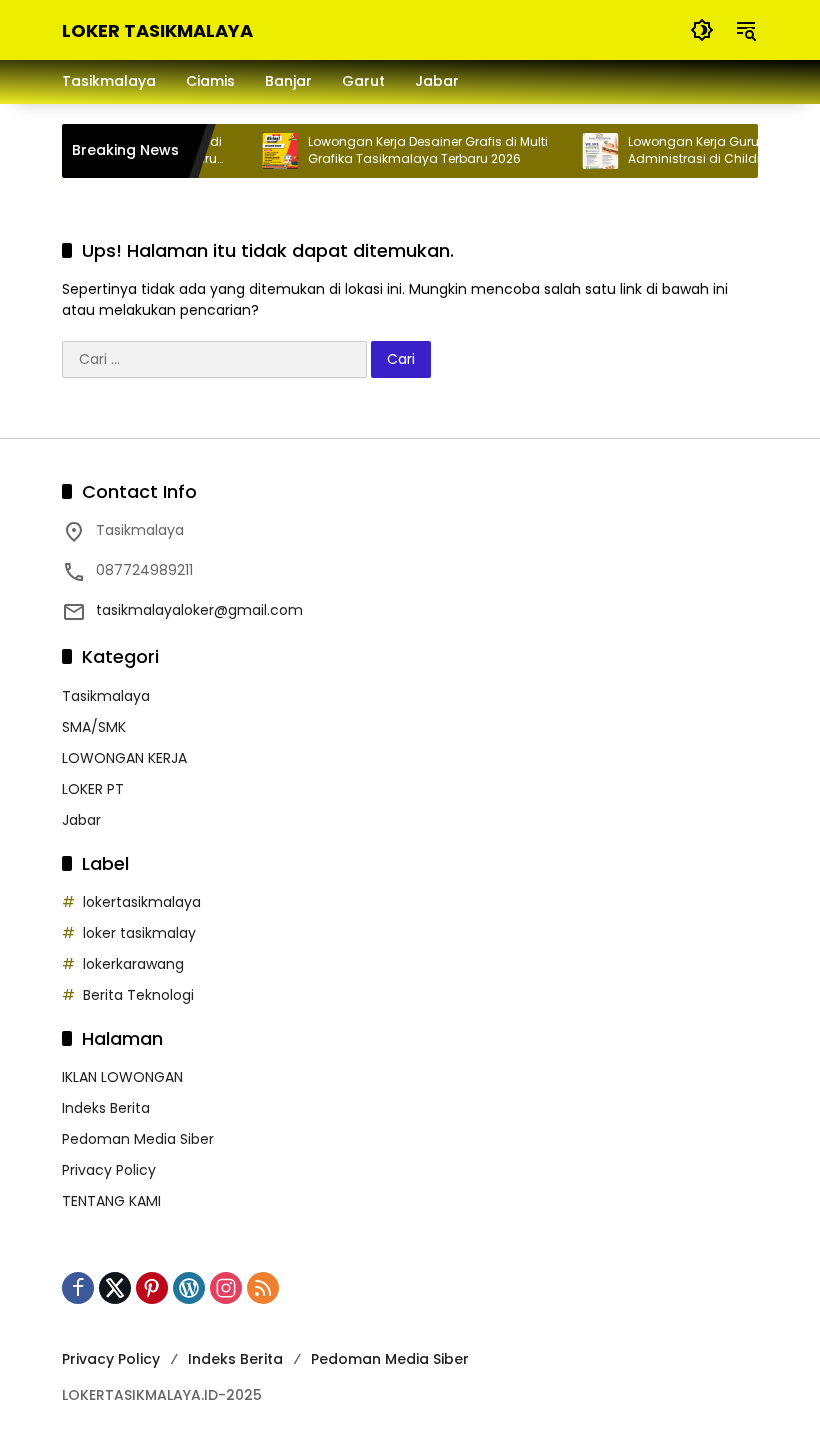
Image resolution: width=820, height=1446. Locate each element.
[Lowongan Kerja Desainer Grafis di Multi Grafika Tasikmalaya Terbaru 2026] (268, 151)
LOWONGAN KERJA (124, 758)
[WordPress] (189, 1288)
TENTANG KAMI (111, 1201)
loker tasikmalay (139, 933)
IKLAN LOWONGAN (122, 1077)
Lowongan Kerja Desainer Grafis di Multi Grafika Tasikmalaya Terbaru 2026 (416, 150)
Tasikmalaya (106, 696)
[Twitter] (115, 1288)
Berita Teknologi (138, 995)
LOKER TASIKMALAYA (157, 30)
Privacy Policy (109, 1170)
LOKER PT (93, 789)
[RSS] (263, 1288)
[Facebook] (78, 1288)
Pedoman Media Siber (138, 1139)
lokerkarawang (133, 964)
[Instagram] (226, 1288)
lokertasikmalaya (142, 902)
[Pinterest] (152, 1288)
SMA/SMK (94, 727)
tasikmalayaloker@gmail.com (199, 610)
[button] (702, 30)
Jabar (81, 820)
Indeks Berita (106, 1108)
